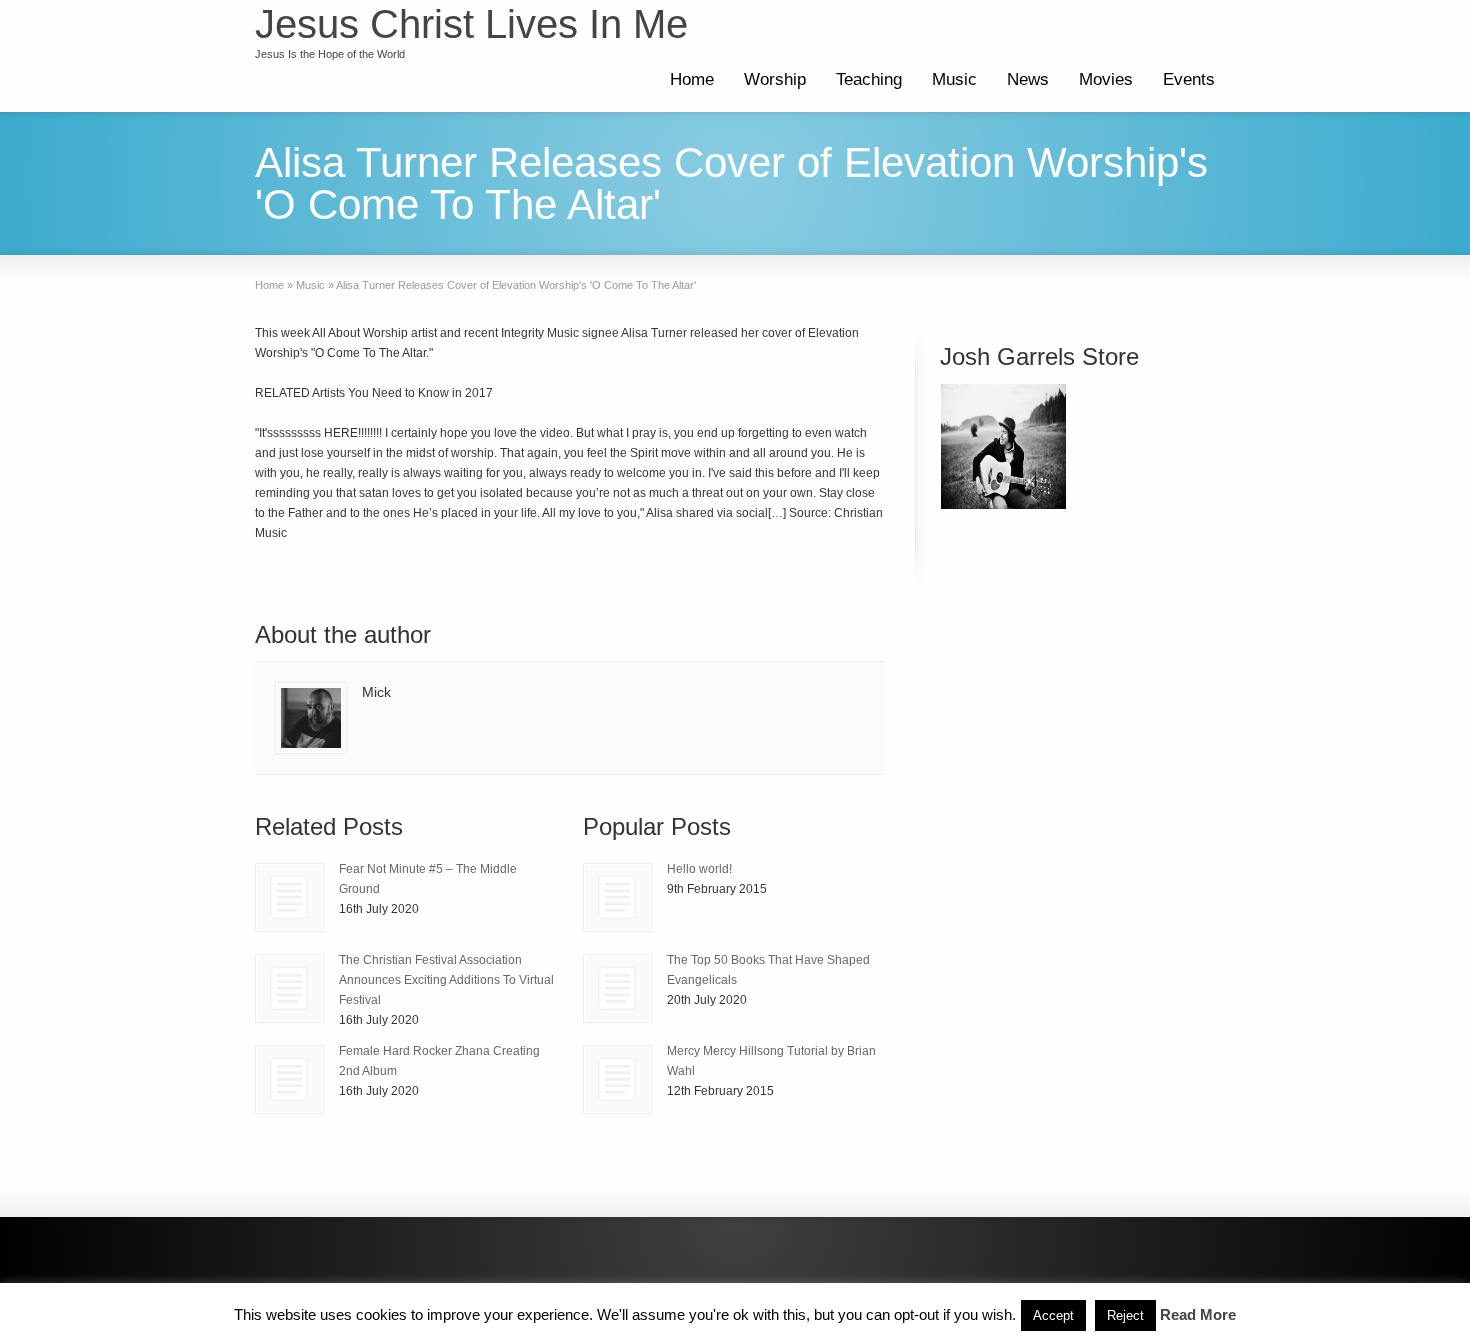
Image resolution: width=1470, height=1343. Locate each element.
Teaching (869, 79)
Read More (1198, 1314)
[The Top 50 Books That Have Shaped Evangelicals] (617, 988)
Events (1189, 79)
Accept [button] (1053, 1315)
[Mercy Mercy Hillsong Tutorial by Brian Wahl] (617, 1079)
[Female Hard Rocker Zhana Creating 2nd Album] (289, 1079)
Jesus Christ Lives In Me (471, 24)
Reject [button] (1125, 1315)
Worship (775, 79)
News (1028, 79)
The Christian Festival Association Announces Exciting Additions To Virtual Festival (446, 980)
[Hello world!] (617, 897)
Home (692, 79)
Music (954, 79)
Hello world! (699, 869)
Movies (1106, 79)
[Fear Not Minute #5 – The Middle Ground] (289, 897)
